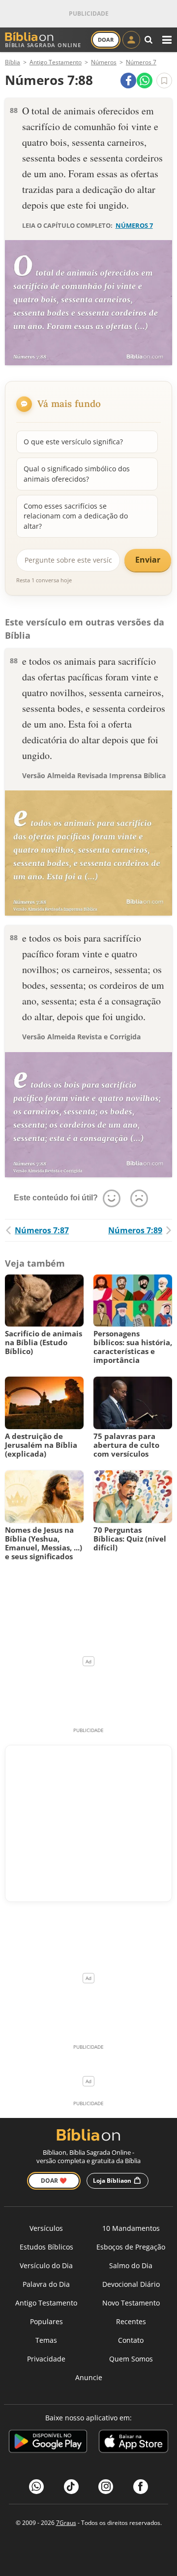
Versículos (46, 2228)
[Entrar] (131, 40)
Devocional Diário (131, 2284)
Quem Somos (131, 2359)
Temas (46, 2340)
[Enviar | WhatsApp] (145, 81)
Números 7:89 (135, 1230)
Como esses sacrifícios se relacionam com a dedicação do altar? (76, 516)
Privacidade (46, 2359)
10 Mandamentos (131, 2228)
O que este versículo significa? (73, 442)
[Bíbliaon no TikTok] (71, 2487)
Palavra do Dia (46, 2284)
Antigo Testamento (46, 2303)
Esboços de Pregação (131, 2247)
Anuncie (89, 2377)
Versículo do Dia (46, 2265)
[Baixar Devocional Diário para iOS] (133, 2443)
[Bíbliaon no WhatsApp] (36, 2487)
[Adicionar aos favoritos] (164, 81)
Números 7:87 (42, 1230)
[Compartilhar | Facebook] (128, 81)
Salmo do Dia (131, 2265)
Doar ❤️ (54, 2181)
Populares (46, 2321)
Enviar (148, 560)
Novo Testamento (131, 2303)
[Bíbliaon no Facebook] (141, 2487)
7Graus (66, 2523)
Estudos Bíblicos (46, 2247)
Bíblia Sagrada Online (43, 45)
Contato (131, 2340)
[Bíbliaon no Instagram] (106, 2487)
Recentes (131, 2321)
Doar (106, 40)
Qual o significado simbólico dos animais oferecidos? (77, 474)
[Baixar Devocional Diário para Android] (48, 2443)
